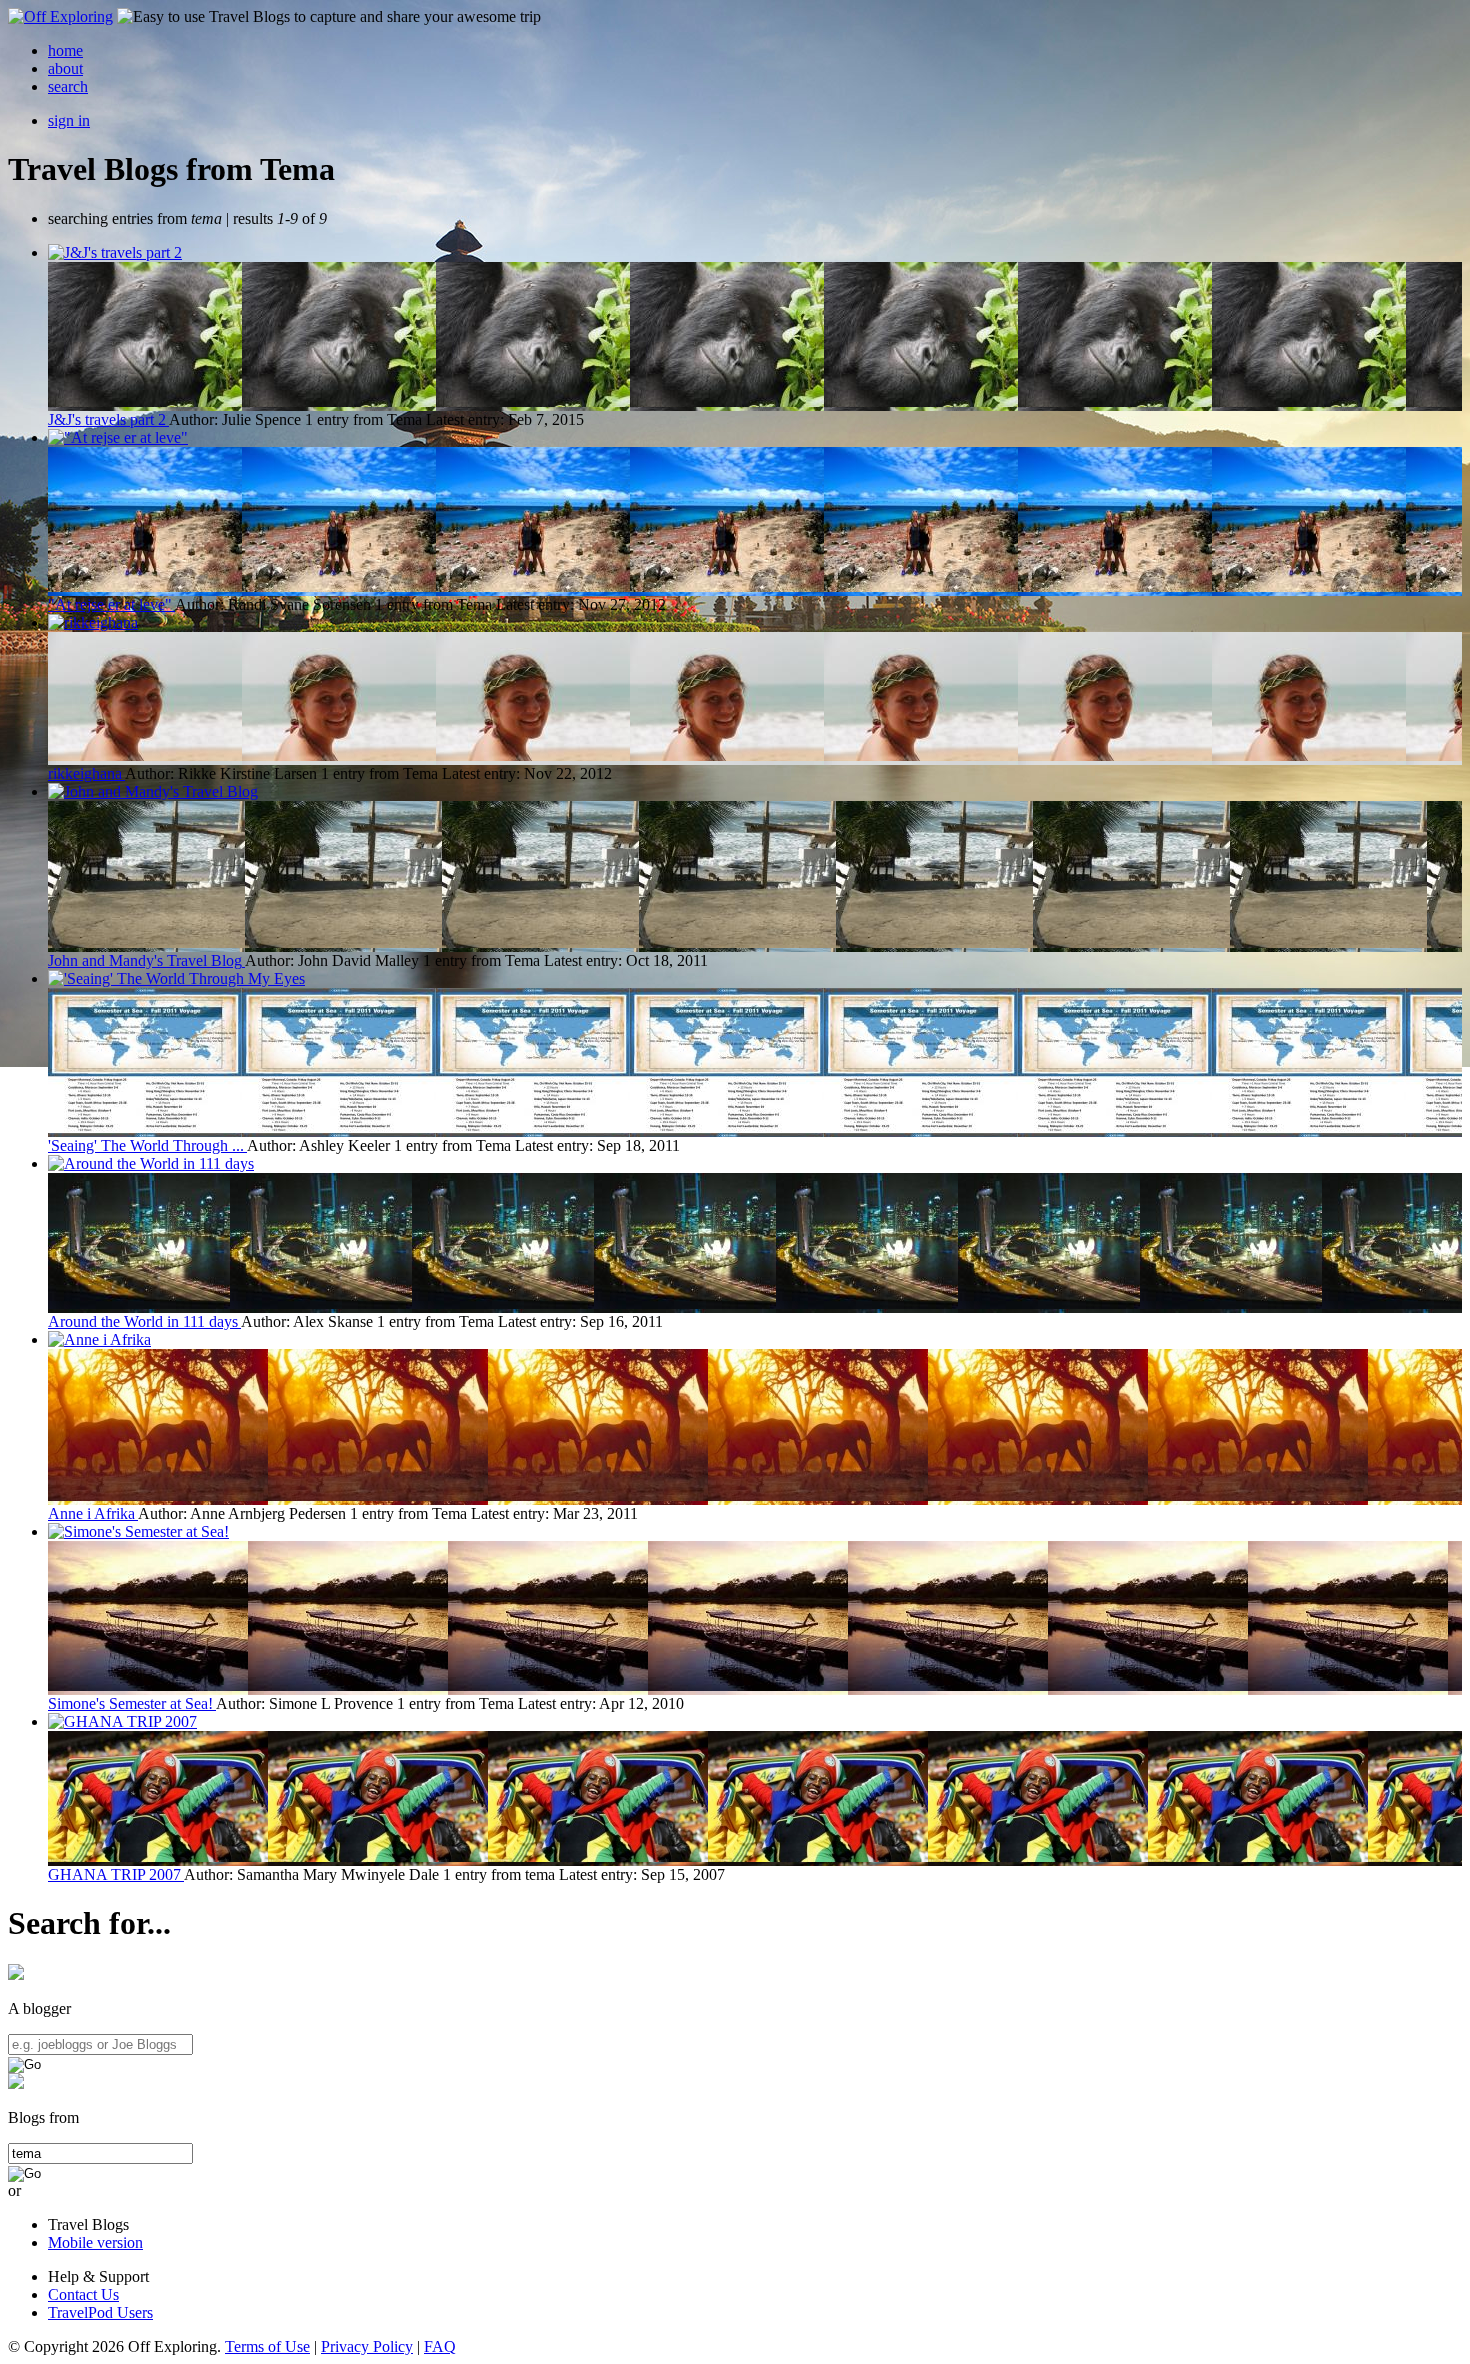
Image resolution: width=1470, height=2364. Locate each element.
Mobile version (95, 2242)
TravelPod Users (100, 2312)
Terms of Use (267, 2346)
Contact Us (83, 2294)
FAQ (440, 2346)
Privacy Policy (367, 2346)
